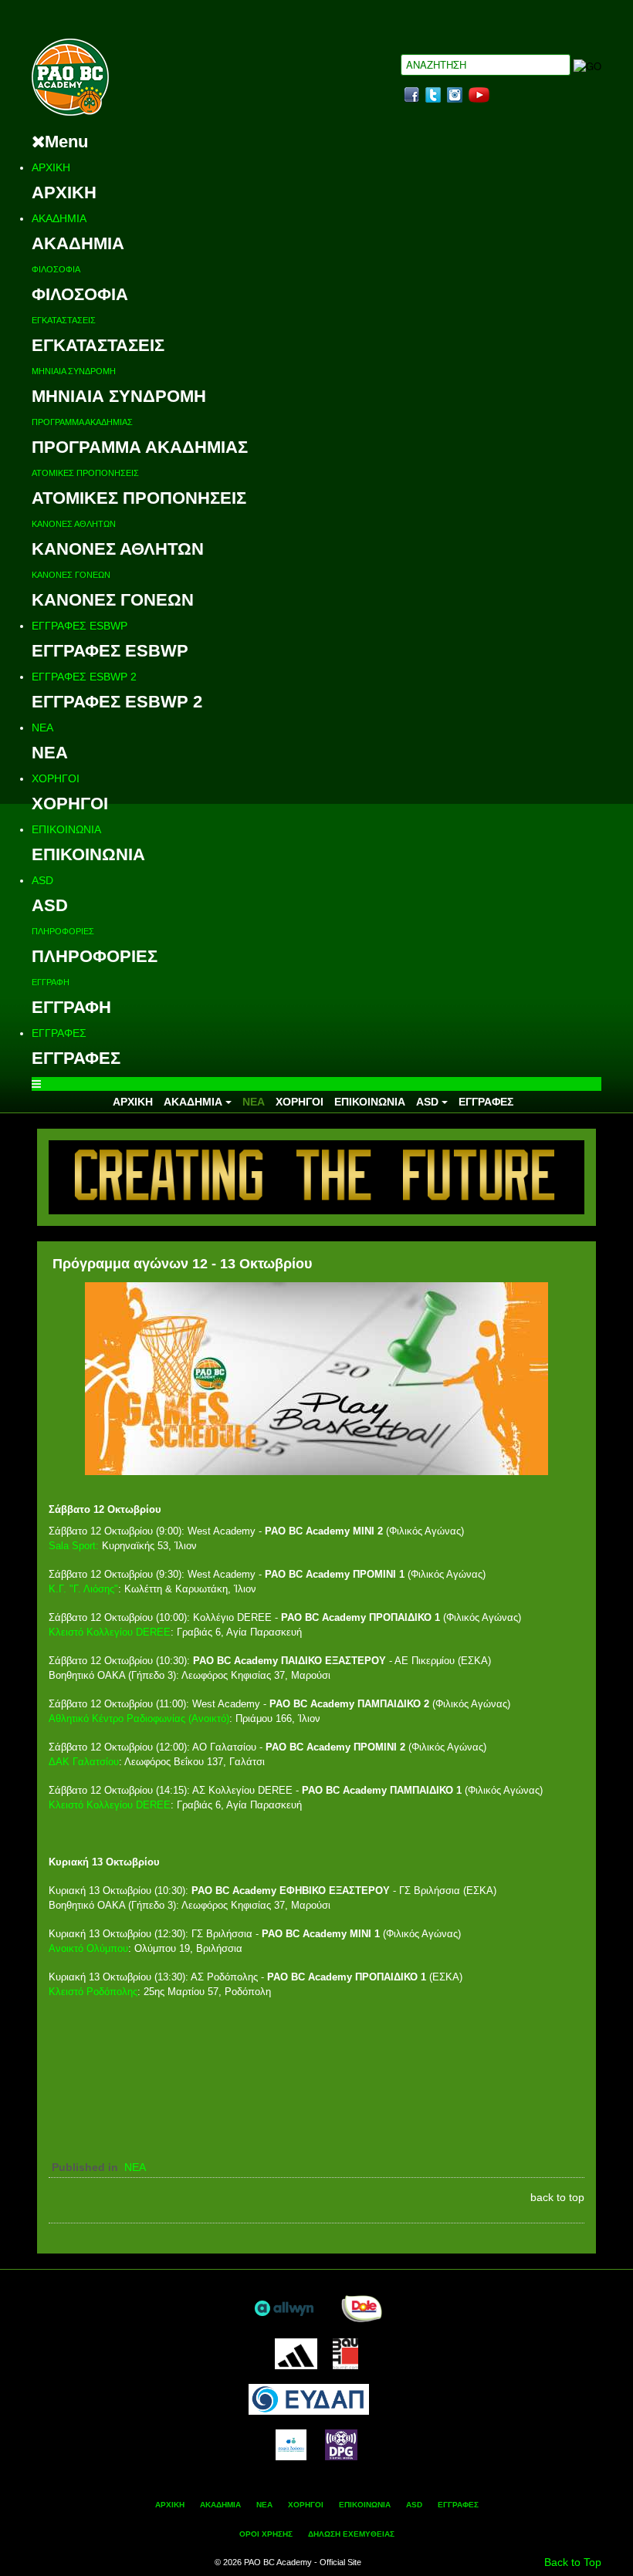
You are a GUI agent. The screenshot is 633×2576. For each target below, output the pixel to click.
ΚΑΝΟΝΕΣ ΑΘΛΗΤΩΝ (74, 524)
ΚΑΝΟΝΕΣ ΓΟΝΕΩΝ (71, 575)
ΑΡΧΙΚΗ (51, 167)
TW (433, 95)
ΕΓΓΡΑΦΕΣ (59, 1033)
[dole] (361, 2307)
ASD (42, 880)
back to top (557, 2197)
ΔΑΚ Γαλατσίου (84, 1762)
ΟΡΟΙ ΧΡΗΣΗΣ (266, 2534)
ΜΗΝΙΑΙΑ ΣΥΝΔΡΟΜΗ (74, 371)
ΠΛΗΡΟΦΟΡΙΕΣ (63, 931)
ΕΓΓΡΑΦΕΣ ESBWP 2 (84, 677)
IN (455, 95)
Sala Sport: (74, 1546)
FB (411, 95)
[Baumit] (345, 2352)
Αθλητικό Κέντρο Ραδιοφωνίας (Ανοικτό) (139, 1718)
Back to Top (573, 2562)
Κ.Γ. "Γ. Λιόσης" (83, 1589)
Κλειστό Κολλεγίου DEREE (110, 1632)
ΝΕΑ (42, 728)
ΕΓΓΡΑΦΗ (51, 982)
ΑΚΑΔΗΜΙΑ (59, 218)
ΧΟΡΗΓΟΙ (56, 778)
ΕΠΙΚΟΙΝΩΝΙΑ (66, 829)
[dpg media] (341, 2443)
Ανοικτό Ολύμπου (88, 1948)
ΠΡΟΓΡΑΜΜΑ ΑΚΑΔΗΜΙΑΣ (82, 422)
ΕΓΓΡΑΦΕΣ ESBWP (80, 626)
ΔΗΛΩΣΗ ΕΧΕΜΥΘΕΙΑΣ (351, 2534)
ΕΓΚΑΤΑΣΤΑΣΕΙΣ (64, 320)
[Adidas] (296, 2352)
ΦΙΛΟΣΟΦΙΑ (56, 269)
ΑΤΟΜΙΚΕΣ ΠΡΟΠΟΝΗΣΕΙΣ (85, 473)
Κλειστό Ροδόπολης (93, 1992)
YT (479, 95)
